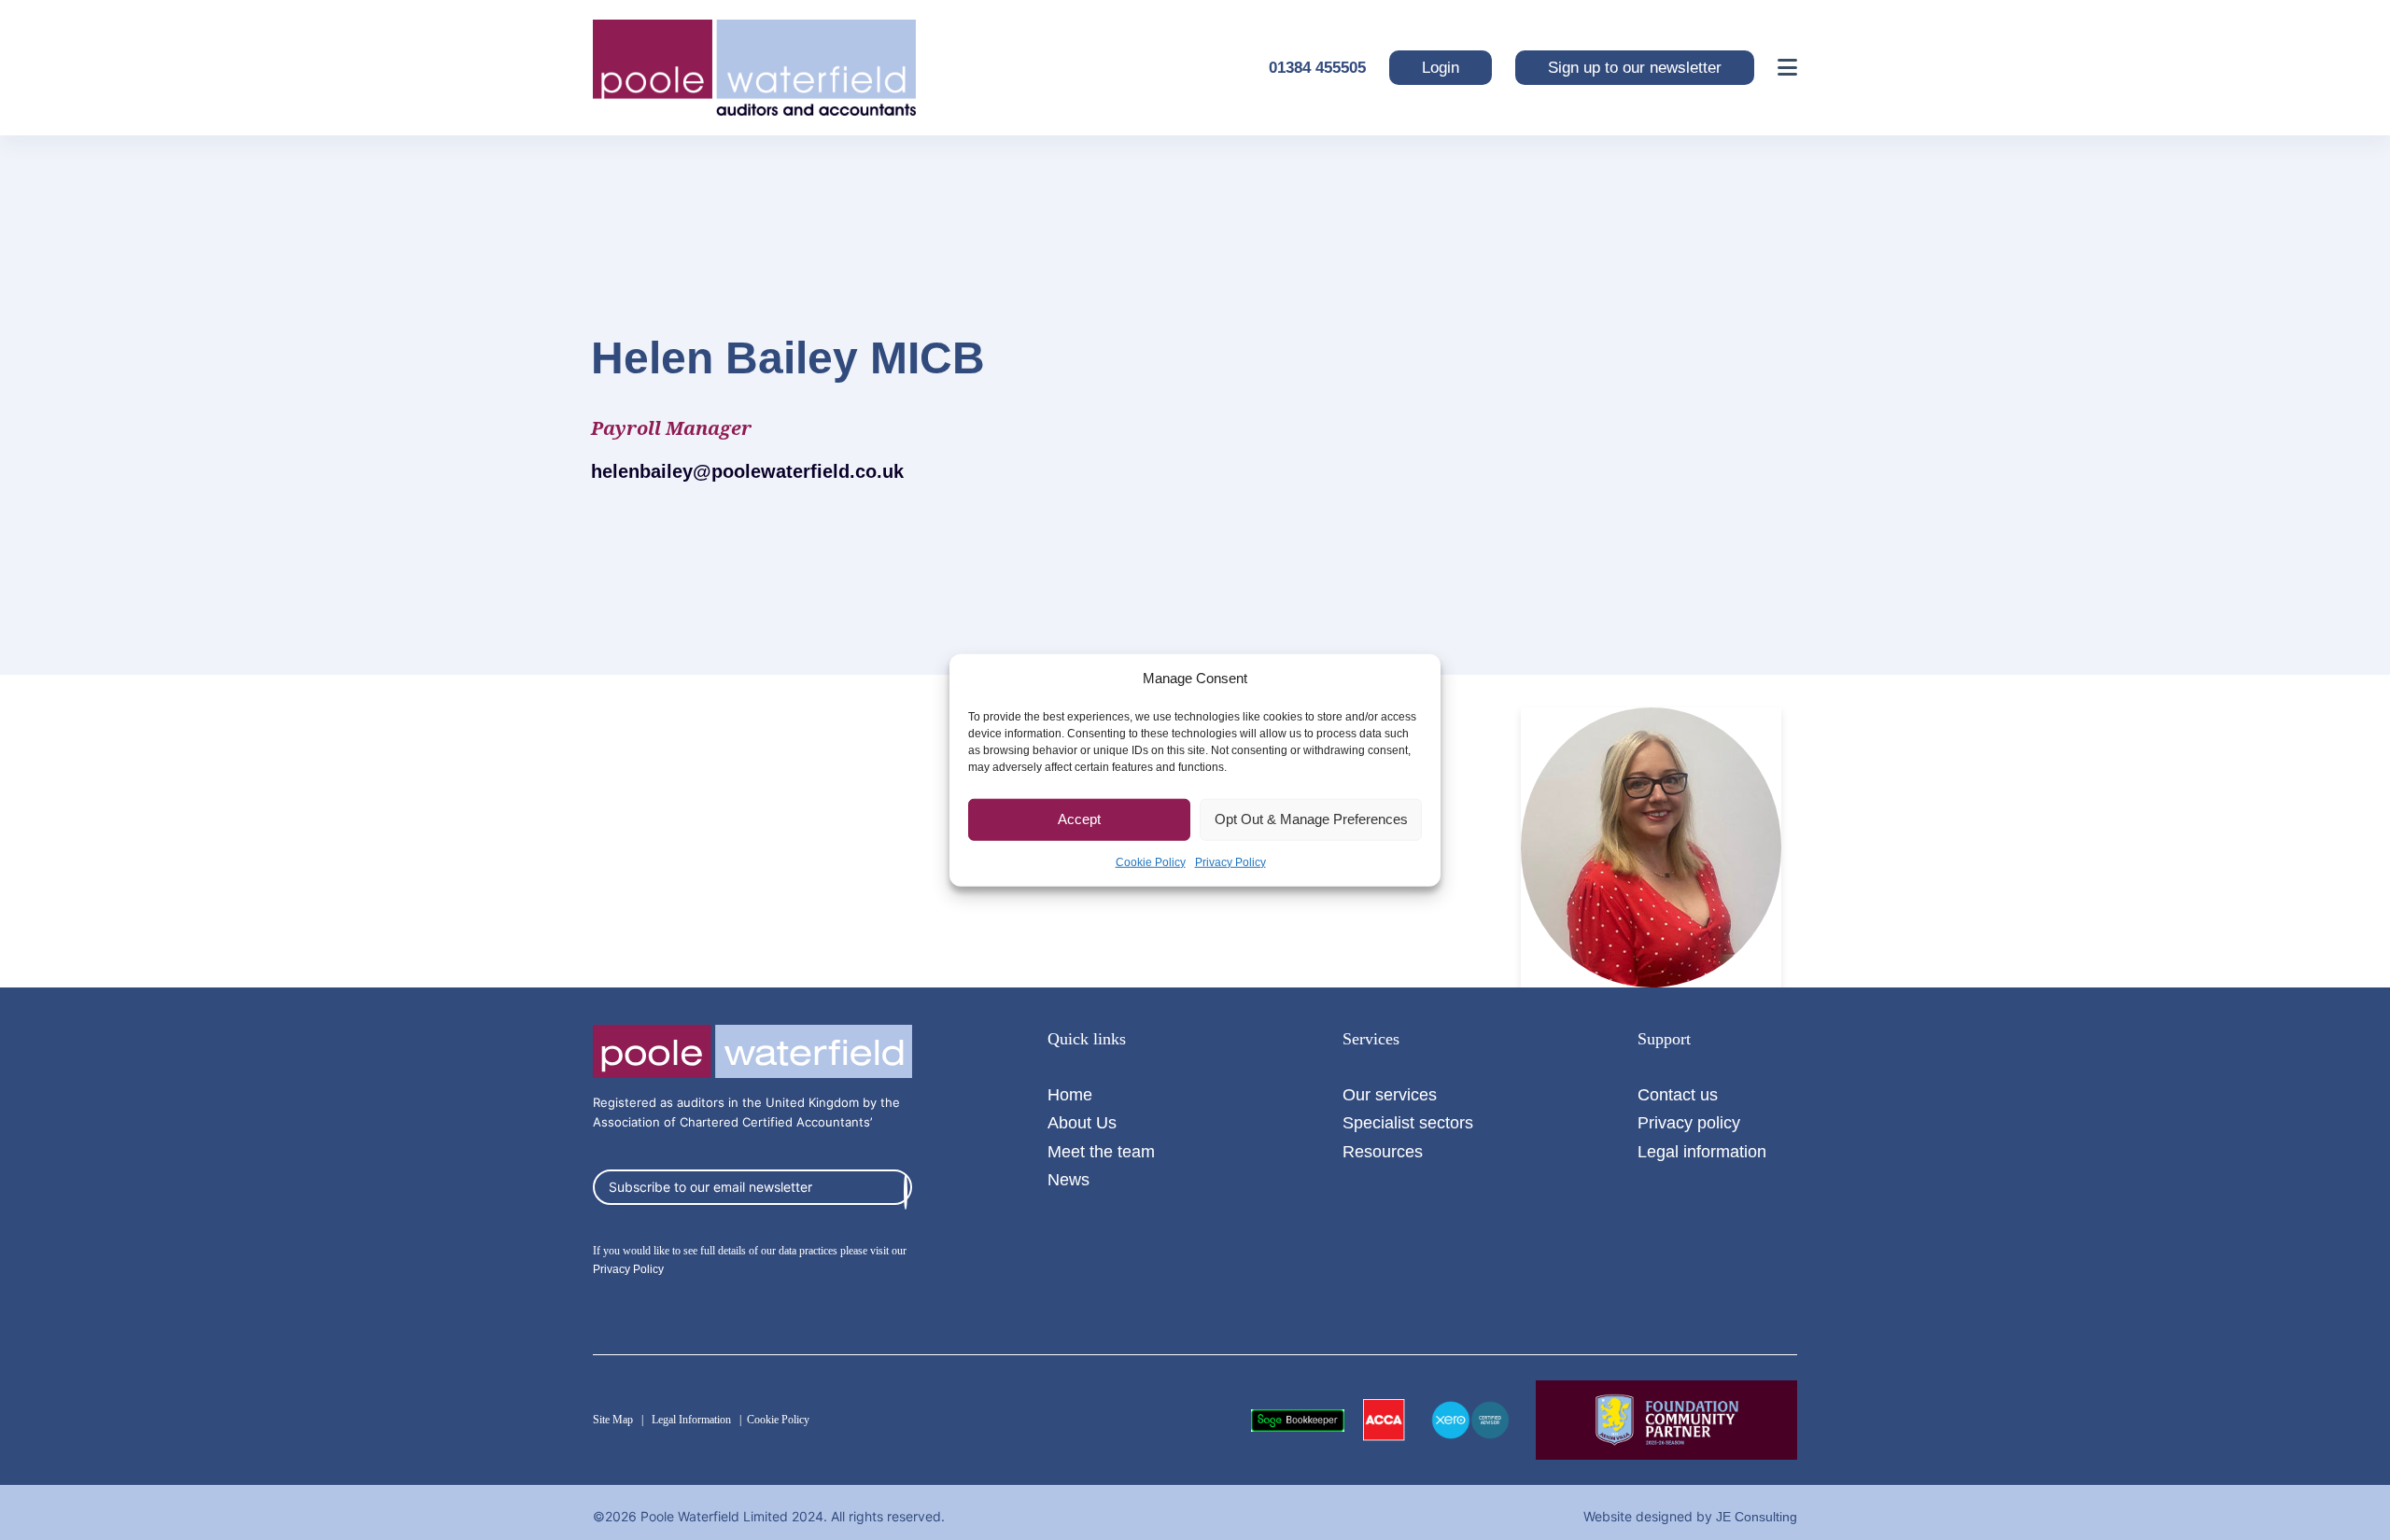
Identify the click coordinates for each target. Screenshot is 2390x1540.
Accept (1079, 819)
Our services (1390, 1094)
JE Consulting (1757, 1517)
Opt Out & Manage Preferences (1311, 819)
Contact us (1678, 1094)
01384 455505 (1317, 68)
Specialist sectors (1408, 1122)
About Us (1082, 1122)
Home (1070, 1094)
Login (1441, 68)
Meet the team (1101, 1151)
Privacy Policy (1230, 861)
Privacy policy (1689, 1122)
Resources (1383, 1151)
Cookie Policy (1151, 861)
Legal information (1702, 1151)
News (1068, 1179)
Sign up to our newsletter (1635, 68)
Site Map (613, 1420)
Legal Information (691, 1420)
